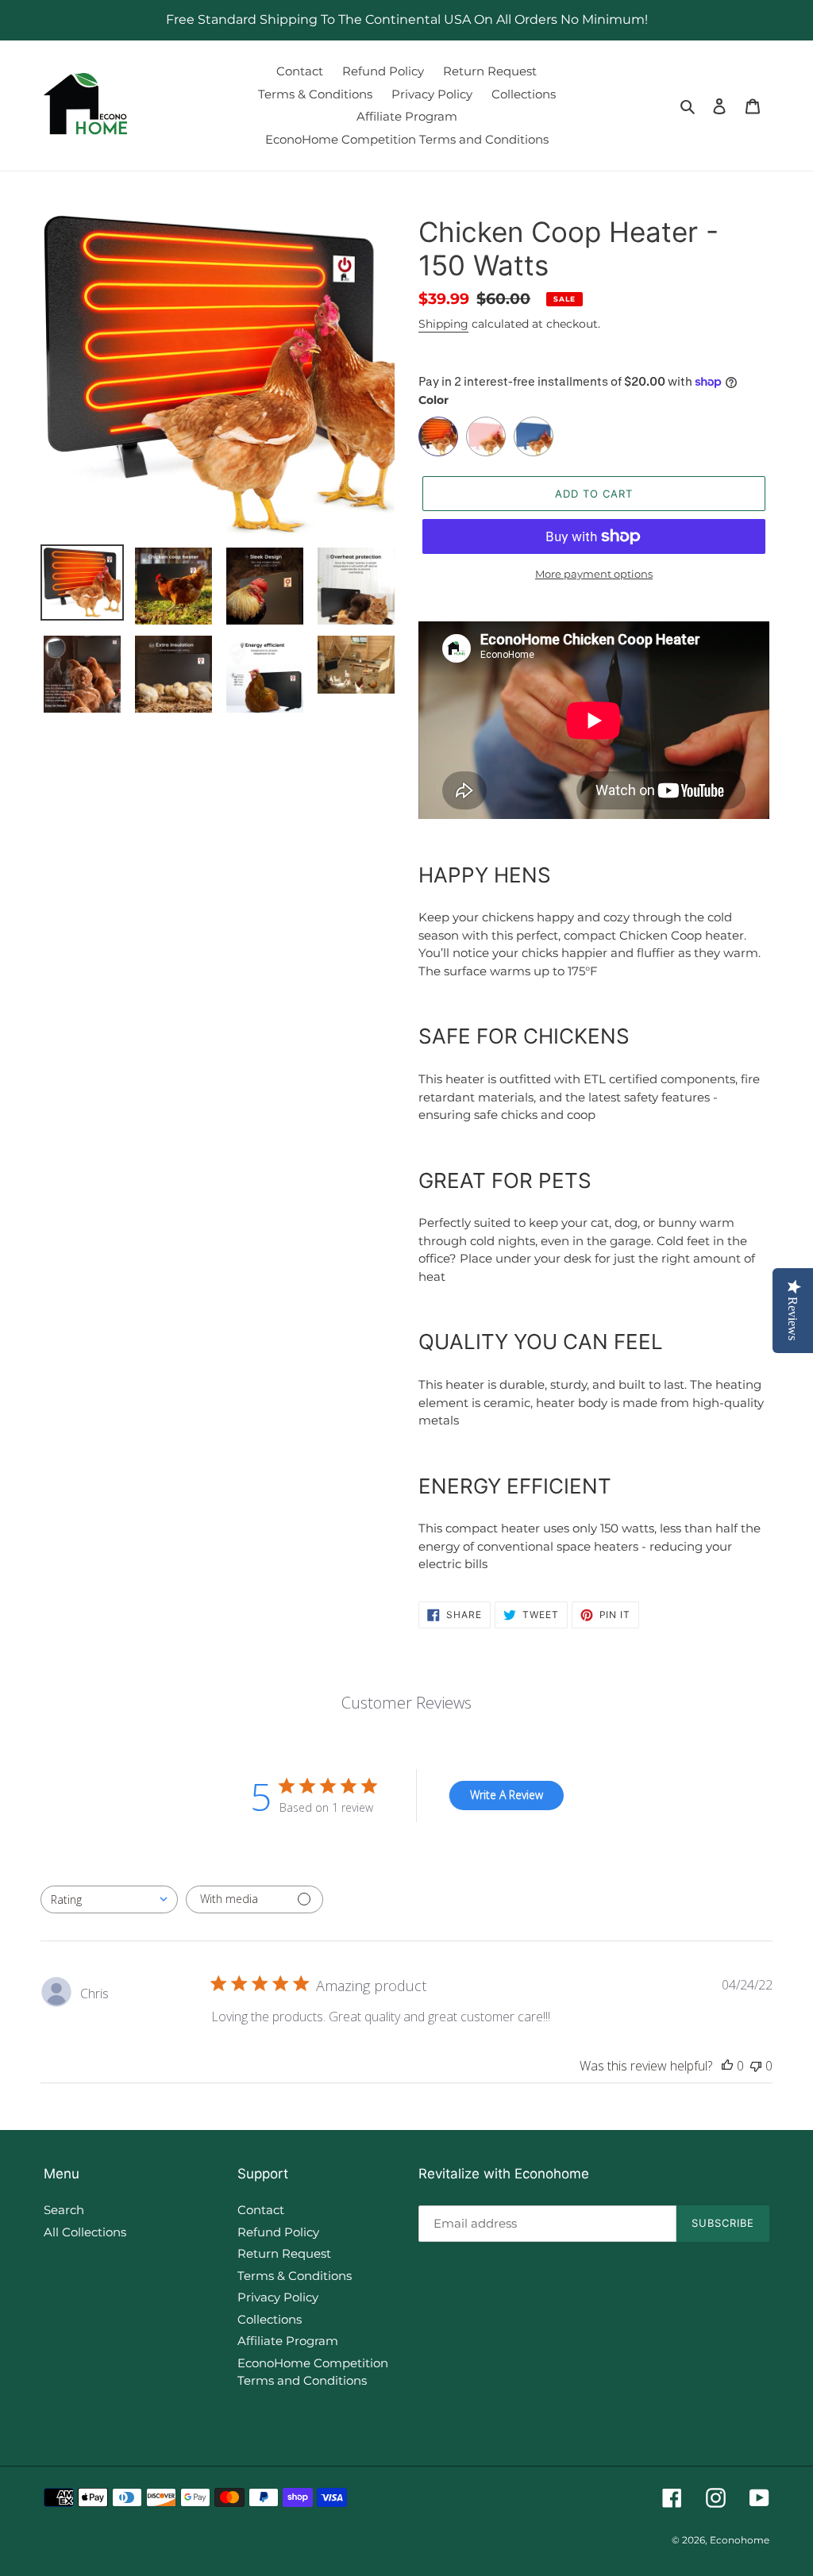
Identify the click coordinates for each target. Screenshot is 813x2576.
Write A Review (507, 1795)
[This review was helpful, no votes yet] (727, 2066)
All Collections (85, 2232)
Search (64, 2210)
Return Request (284, 2253)
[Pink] (486, 436)
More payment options (594, 574)
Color (433, 400)
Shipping (443, 324)
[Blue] (534, 436)
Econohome (740, 2540)
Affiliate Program (288, 2341)
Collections (270, 2319)
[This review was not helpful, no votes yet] (756, 2066)
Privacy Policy (278, 2297)
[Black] (438, 436)
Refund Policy (278, 2232)
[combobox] (109, 1899)
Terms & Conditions (295, 2276)
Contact (261, 2210)
